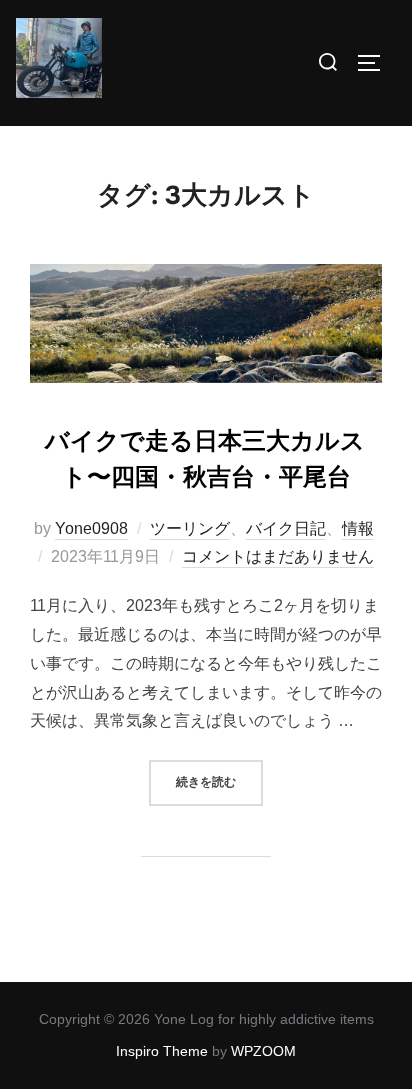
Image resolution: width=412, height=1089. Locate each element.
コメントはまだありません (278, 556)
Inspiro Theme (162, 1051)
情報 (358, 528)
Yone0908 (91, 528)
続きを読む (219, 781)
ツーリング (190, 528)
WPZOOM (263, 1051)
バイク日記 (286, 528)
